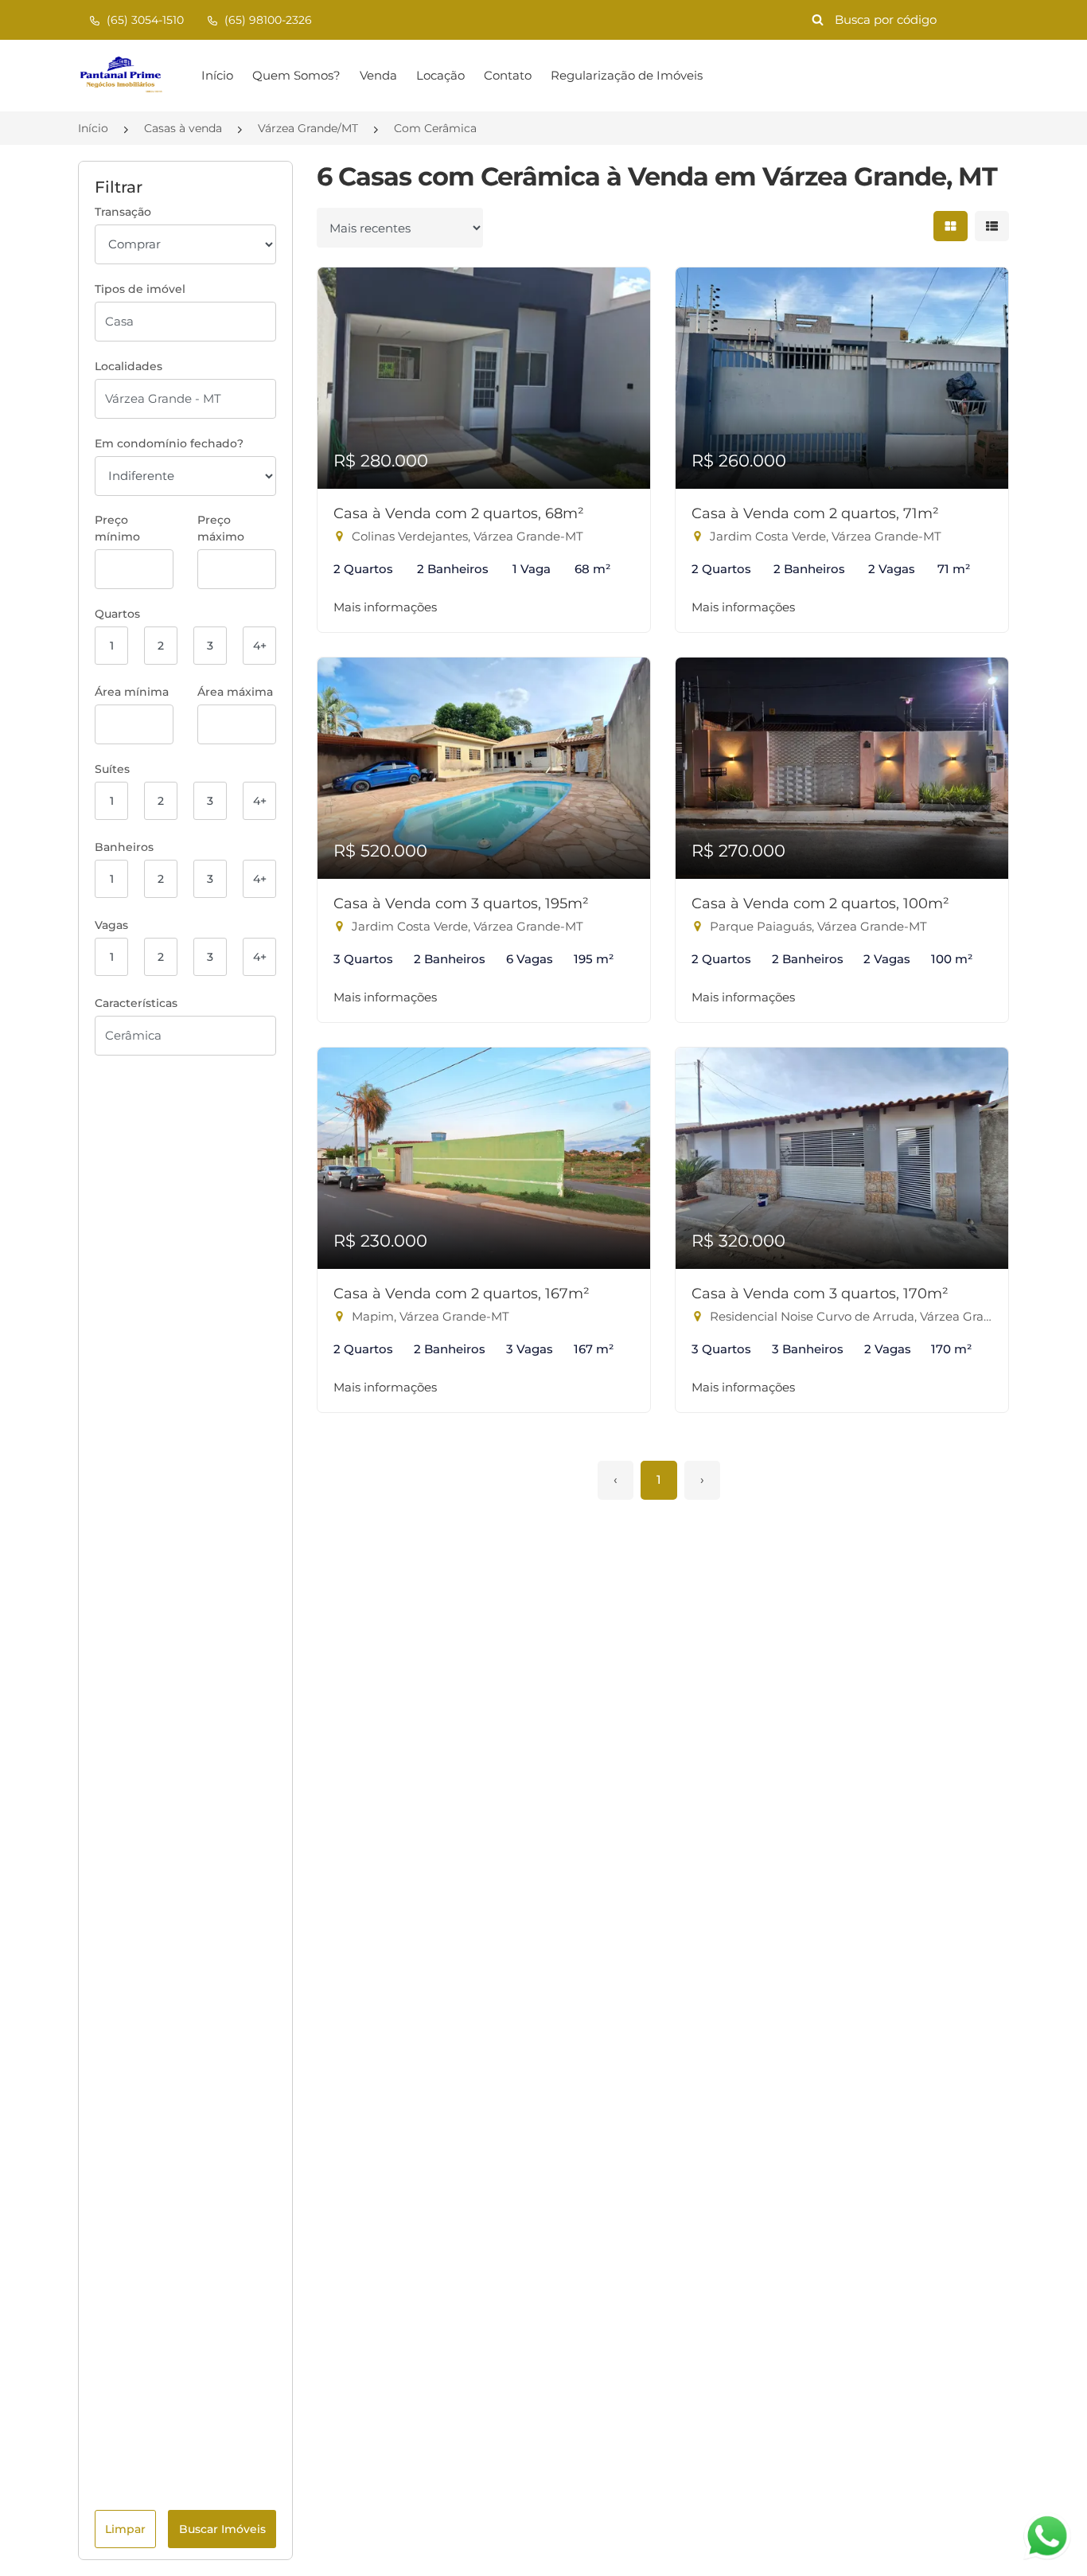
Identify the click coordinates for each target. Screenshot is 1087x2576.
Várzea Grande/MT (308, 128)
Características (136, 1003)
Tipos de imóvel (140, 289)
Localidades (129, 366)
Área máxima (235, 692)
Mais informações (385, 607)
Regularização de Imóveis (627, 75)
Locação (440, 75)
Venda (378, 75)
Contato (508, 75)
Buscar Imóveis (222, 2529)
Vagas (111, 925)
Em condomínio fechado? (169, 443)
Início (217, 75)
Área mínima (132, 692)
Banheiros (124, 847)
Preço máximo (221, 528)
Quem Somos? (296, 75)
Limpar (125, 2529)
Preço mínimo (117, 528)
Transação (123, 212)
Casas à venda (183, 128)
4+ (260, 646)
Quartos (117, 614)
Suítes (112, 769)
